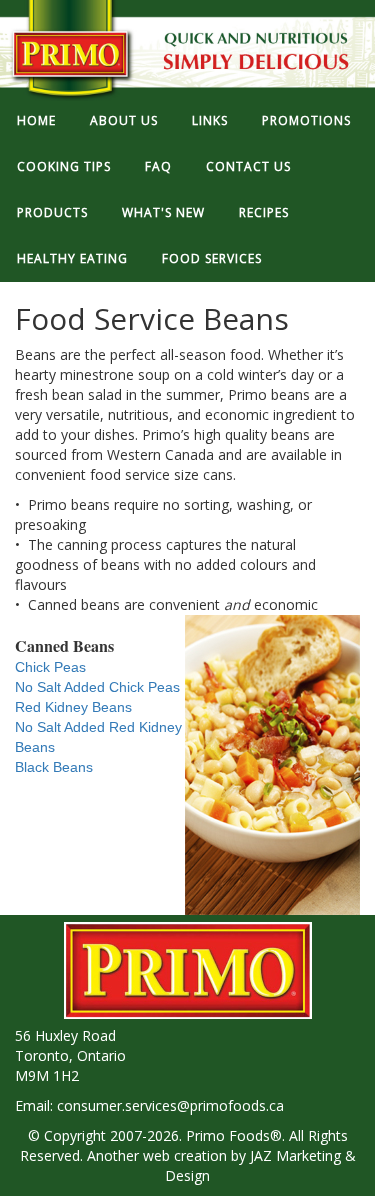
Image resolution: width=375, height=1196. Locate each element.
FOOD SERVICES (212, 258)
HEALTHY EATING (72, 258)
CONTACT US (248, 166)
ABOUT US (124, 120)
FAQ (158, 166)
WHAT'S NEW (163, 212)
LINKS (210, 120)
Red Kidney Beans (73, 707)
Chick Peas (50, 667)
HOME (36, 120)
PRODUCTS (52, 212)
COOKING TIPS (64, 166)
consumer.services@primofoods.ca (170, 1105)
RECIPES (264, 212)
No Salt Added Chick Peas (97, 687)
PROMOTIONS (306, 120)
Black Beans (54, 767)
